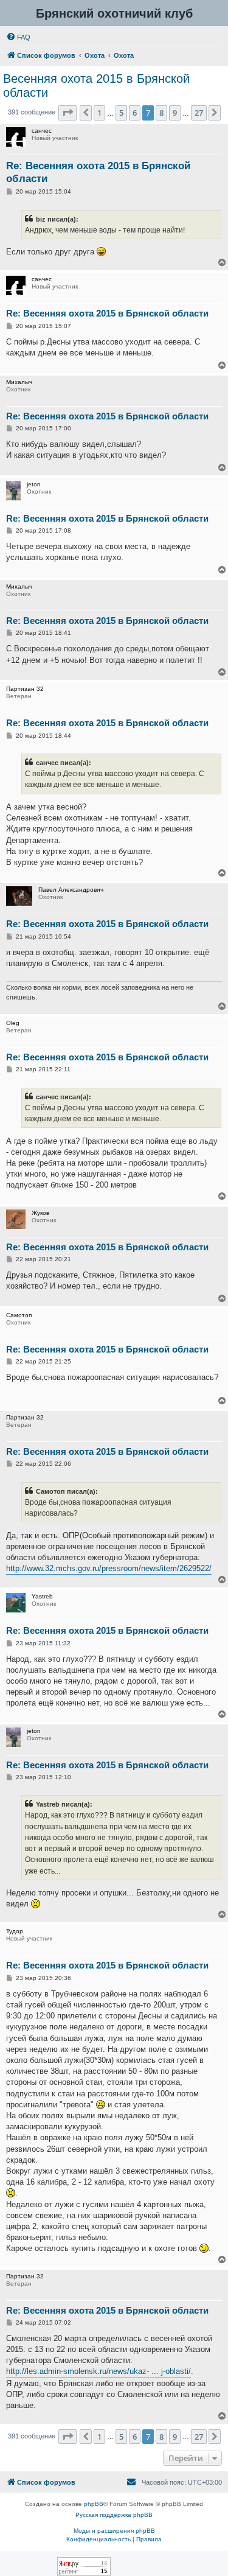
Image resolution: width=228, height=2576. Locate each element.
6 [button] (135, 113)
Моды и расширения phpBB (114, 2531)
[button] (67, 113)
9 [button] (175, 113)
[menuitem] (18, 37)
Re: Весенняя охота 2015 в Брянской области (98, 172)
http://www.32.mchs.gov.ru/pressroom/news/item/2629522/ (109, 1568)
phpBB (94, 2504)
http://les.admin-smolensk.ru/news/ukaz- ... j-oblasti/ (98, 2371)
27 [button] (199, 113)
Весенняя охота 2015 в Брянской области (96, 86)
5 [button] (121, 113)
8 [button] (161, 113)
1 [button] (99, 113)
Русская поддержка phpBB (114, 2515)
